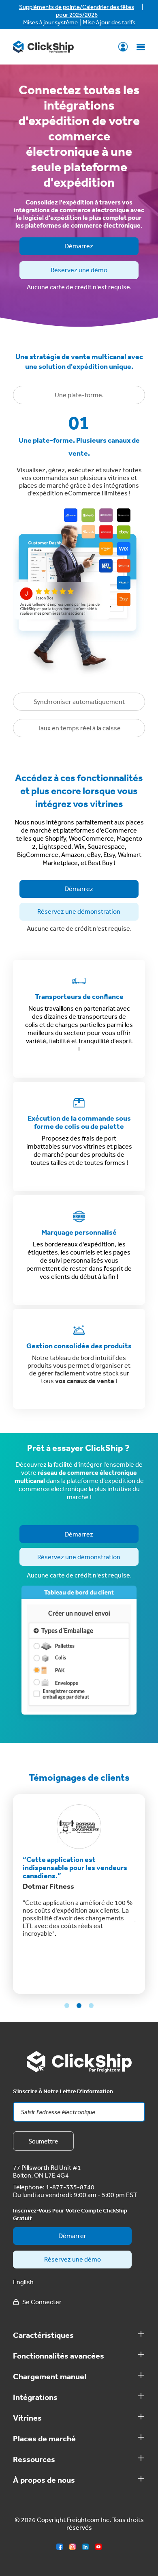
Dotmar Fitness (48, 1886)
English (23, 2282)
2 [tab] (79, 2006)
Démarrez (79, 246)
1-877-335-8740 (70, 2187)
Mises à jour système (50, 22)
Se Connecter (123, 47)
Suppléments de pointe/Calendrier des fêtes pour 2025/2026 (77, 11)
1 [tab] (67, 2006)
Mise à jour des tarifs (109, 22)
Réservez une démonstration (79, 911)
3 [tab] (91, 2006)
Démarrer (72, 2236)
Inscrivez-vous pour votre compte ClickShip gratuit (70, 2214)
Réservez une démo (79, 270)
